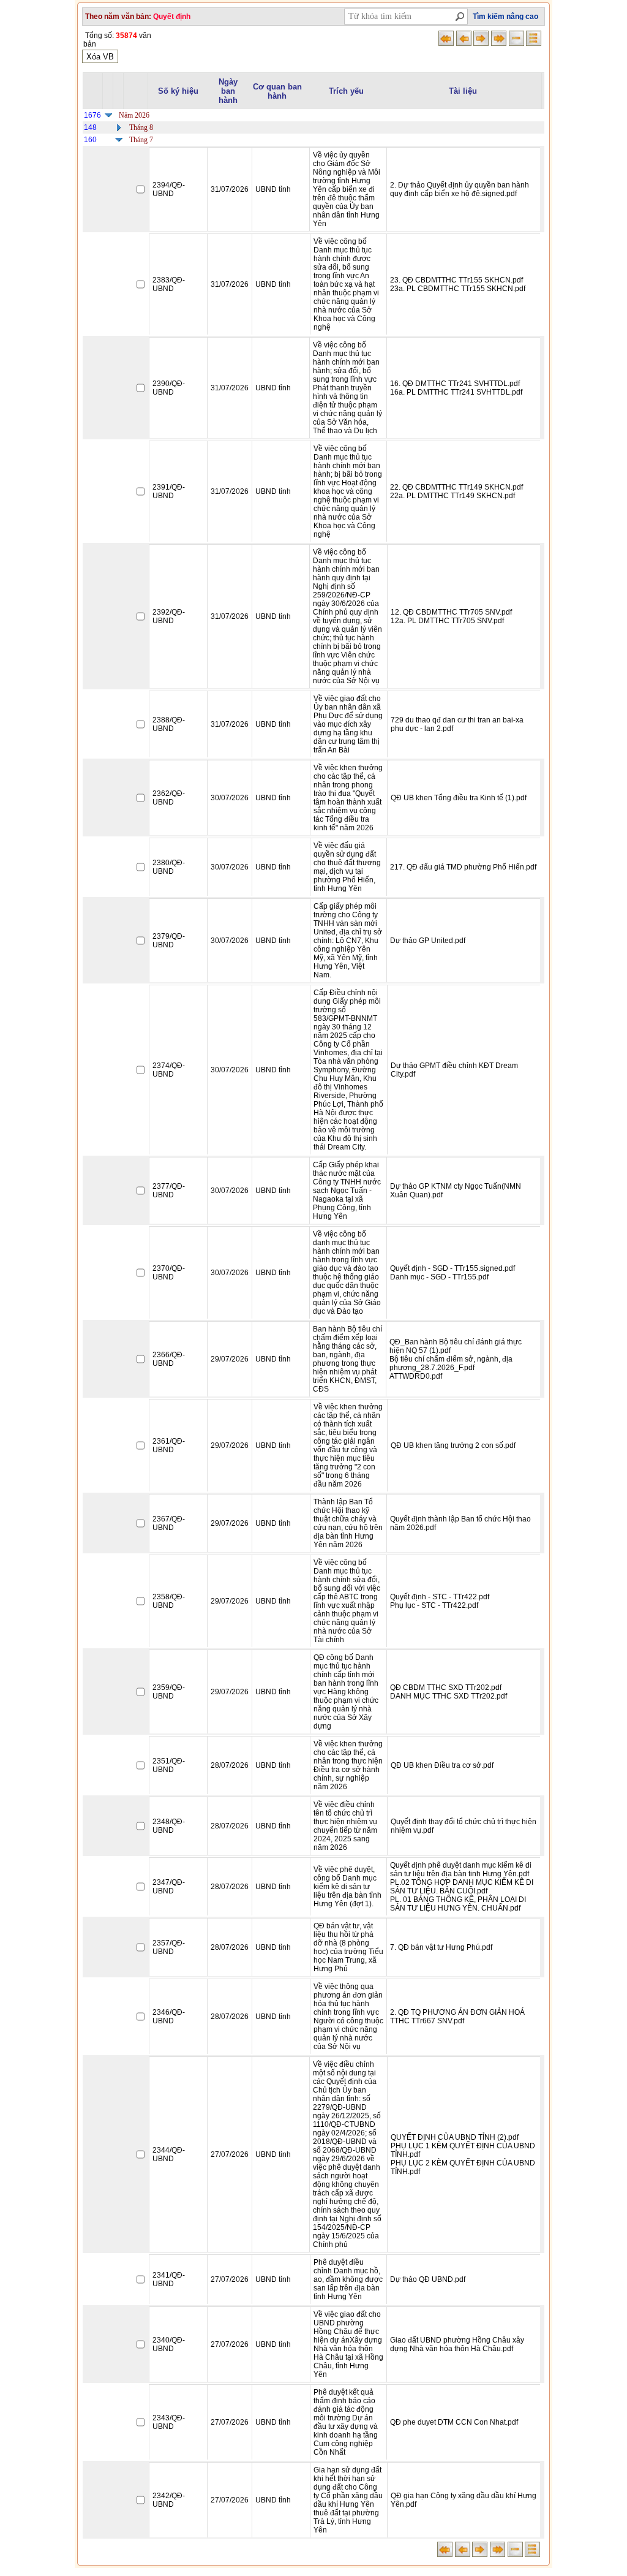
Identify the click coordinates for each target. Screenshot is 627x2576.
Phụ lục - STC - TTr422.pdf (434, 1605)
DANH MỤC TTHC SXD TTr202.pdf (449, 1696)
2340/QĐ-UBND (169, 2344)
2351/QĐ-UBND (169, 1765)
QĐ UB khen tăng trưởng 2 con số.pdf (453, 1445)
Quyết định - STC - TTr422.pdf (440, 1597)
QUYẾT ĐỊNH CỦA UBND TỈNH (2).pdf (455, 2137)
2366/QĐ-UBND (169, 1359)
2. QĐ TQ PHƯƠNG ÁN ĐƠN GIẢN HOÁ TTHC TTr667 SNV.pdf (457, 2017)
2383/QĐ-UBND (169, 284)
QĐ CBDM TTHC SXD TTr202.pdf (446, 1688)
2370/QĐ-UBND (169, 1273)
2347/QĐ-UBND (169, 1887)
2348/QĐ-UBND (169, 1826)
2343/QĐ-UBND (169, 2422)
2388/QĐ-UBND (169, 724)
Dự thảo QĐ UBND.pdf (428, 2279)
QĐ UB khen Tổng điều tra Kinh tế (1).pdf (459, 798)
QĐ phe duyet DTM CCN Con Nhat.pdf (454, 2422)
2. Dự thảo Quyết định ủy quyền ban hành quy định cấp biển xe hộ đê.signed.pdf (460, 189)
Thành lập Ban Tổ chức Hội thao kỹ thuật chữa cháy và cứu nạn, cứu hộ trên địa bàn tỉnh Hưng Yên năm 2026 (348, 1523)
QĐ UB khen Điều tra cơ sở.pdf (442, 1765)
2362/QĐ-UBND (169, 798)
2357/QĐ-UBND (169, 1947)
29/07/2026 (230, 1359)
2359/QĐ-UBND (169, 1692)
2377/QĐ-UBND (169, 1191)
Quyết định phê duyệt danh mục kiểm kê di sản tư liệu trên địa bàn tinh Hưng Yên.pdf (461, 1869)
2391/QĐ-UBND (169, 491)
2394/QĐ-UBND (169, 189)
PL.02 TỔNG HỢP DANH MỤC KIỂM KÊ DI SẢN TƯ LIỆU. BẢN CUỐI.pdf (462, 1887)
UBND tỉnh (273, 189)
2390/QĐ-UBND (169, 388)
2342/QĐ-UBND (169, 2500)
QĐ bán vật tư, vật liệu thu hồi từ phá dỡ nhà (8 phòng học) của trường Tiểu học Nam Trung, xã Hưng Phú (348, 1947)
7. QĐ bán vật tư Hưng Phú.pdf (441, 1947)
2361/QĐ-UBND (169, 1445)
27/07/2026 (230, 2154)
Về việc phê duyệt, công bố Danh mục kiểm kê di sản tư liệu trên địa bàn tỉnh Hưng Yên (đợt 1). (347, 1887)
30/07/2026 (230, 798)
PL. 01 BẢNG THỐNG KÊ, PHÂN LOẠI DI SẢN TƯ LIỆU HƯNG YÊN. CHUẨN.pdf (458, 1904)
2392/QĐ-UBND (169, 616)
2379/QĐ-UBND (169, 941)
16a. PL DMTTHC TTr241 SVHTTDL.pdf (456, 392)
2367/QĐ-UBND (169, 1523)
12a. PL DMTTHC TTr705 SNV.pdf (447, 621)
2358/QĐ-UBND (169, 1601)
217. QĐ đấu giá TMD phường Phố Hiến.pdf (463, 867)
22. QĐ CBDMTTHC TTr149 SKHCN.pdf (456, 487)
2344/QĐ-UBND (169, 2154)
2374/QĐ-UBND (169, 1070)
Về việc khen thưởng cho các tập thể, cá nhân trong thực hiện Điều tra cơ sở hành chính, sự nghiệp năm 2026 (348, 1765)
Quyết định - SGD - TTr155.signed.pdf (452, 1268)
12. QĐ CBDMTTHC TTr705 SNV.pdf (451, 612)
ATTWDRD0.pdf (416, 1376)
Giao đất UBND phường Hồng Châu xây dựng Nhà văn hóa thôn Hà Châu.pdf (457, 2344)
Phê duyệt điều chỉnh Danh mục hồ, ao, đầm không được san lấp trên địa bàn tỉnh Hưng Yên (348, 2279)
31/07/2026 (230, 189)
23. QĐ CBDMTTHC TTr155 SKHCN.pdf (456, 280)
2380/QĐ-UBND (169, 867)
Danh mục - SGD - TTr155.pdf (439, 1277)
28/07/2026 (230, 1765)
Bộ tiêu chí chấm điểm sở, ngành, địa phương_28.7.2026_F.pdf (451, 1363)
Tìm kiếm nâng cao (505, 17)
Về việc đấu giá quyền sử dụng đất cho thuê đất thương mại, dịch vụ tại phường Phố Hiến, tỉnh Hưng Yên (347, 867)
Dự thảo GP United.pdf (428, 941)
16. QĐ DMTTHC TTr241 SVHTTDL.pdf (455, 384)
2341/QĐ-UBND (169, 2279)
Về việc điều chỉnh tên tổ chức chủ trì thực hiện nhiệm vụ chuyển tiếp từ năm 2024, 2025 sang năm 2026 (345, 1826)
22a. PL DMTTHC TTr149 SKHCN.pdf (452, 496)
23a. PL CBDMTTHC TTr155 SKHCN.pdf (458, 289)
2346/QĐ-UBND (169, 2017)
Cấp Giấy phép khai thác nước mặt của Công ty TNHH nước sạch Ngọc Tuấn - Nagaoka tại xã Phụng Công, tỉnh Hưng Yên (347, 1191)
